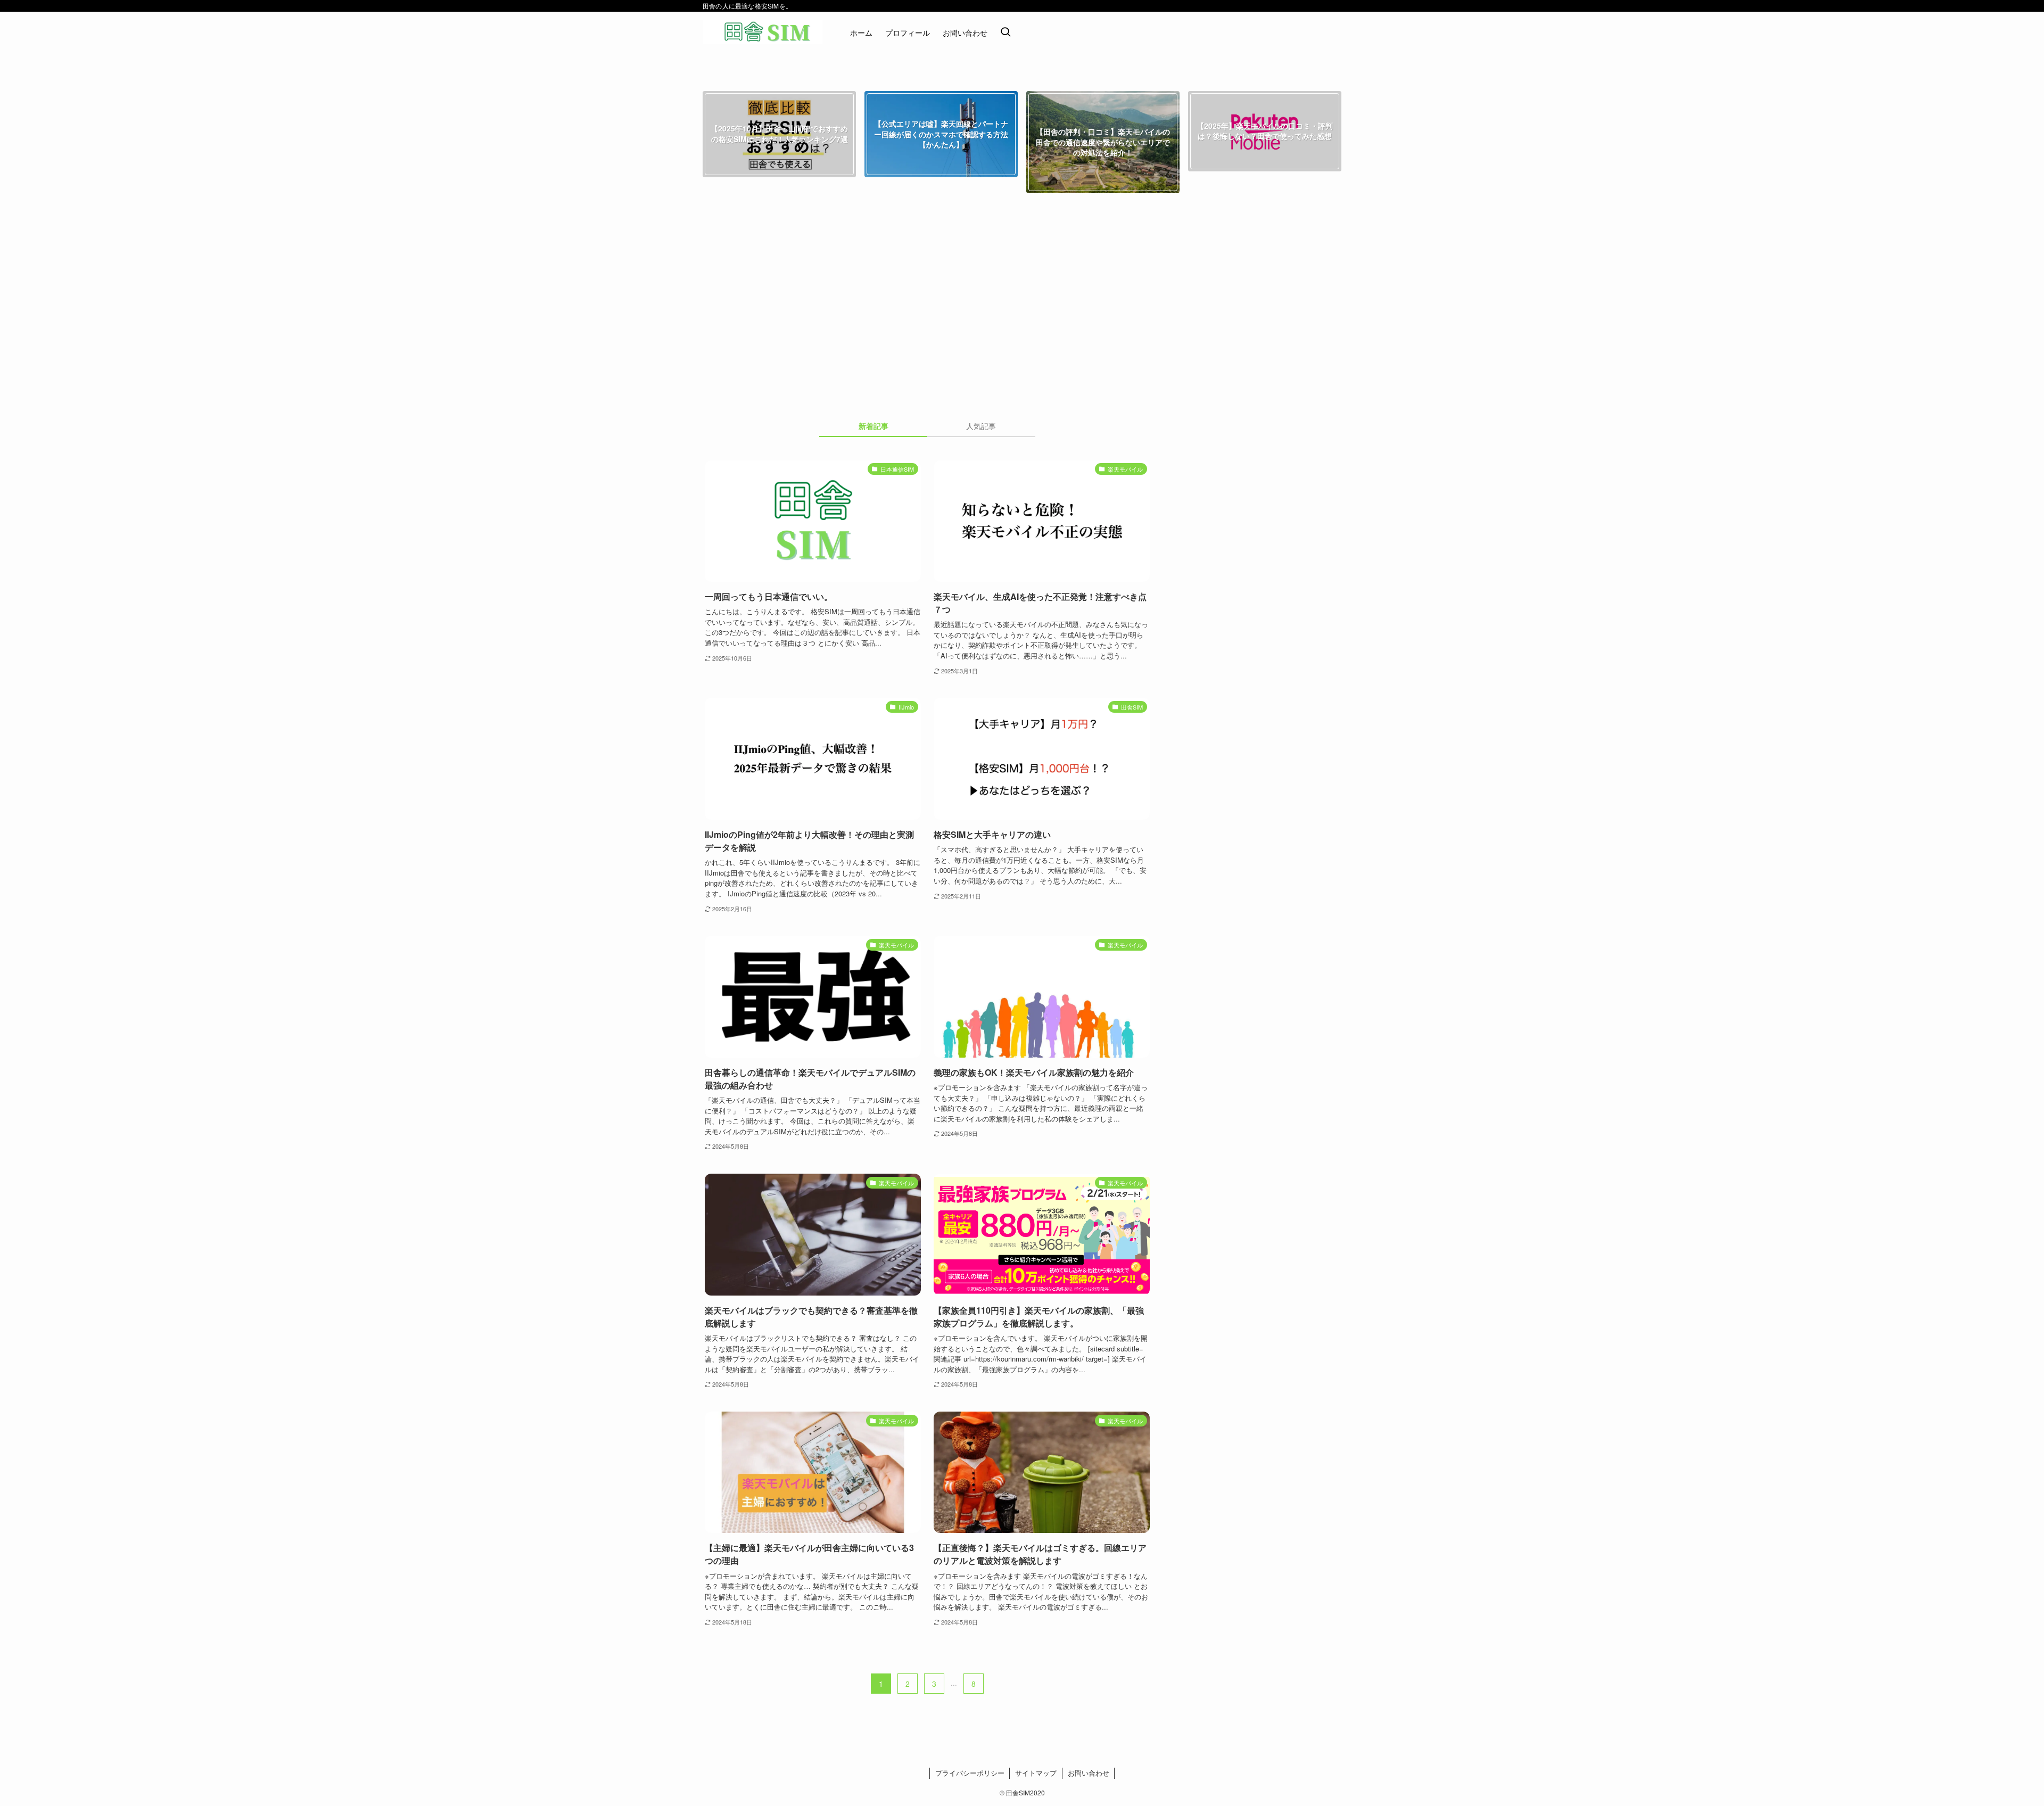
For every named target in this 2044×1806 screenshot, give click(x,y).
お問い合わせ (1089, 1773)
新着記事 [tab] (873, 426)
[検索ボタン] (1005, 32)
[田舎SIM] (763, 32)
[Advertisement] (1022, 311)
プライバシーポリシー (970, 1773)
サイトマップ (1036, 1773)
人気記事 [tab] (981, 426)
